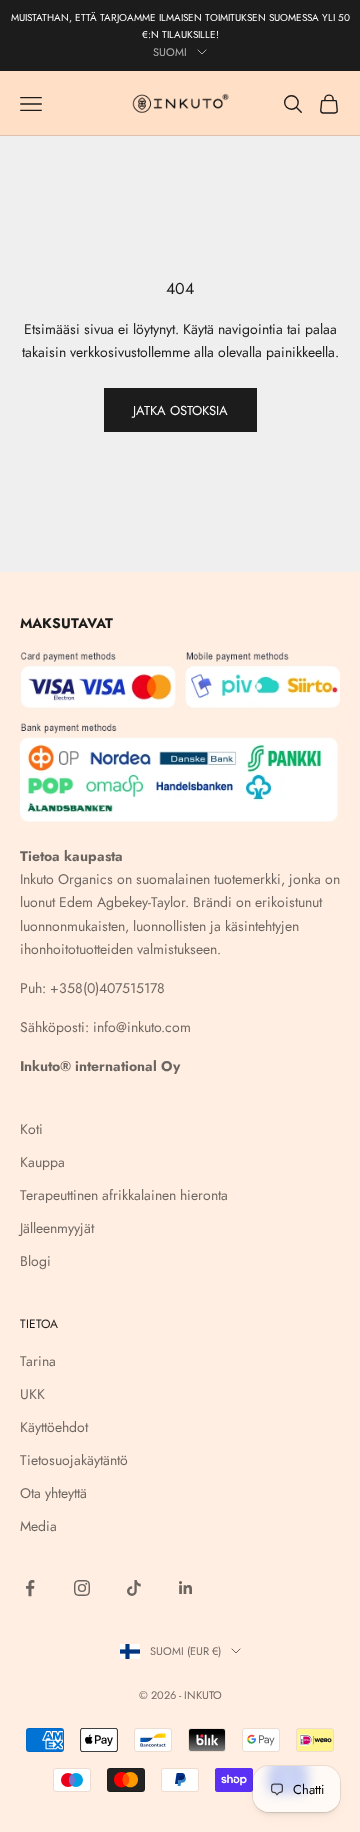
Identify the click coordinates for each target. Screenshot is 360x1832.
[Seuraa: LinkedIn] (186, 1588)
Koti (31, 1129)
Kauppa (42, 1162)
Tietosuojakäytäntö (74, 1460)
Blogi (35, 1261)
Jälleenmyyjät (57, 1228)
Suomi (170, 52)
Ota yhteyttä (53, 1493)
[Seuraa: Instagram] (82, 1588)
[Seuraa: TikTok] (134, 1588)
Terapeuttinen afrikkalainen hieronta (124, 1195)
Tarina (38, 1361)
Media (38, 1526)
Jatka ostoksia (180, 410)
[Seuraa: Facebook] (30, 1588)
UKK (32, 1394)
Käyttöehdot (54, 1427)
